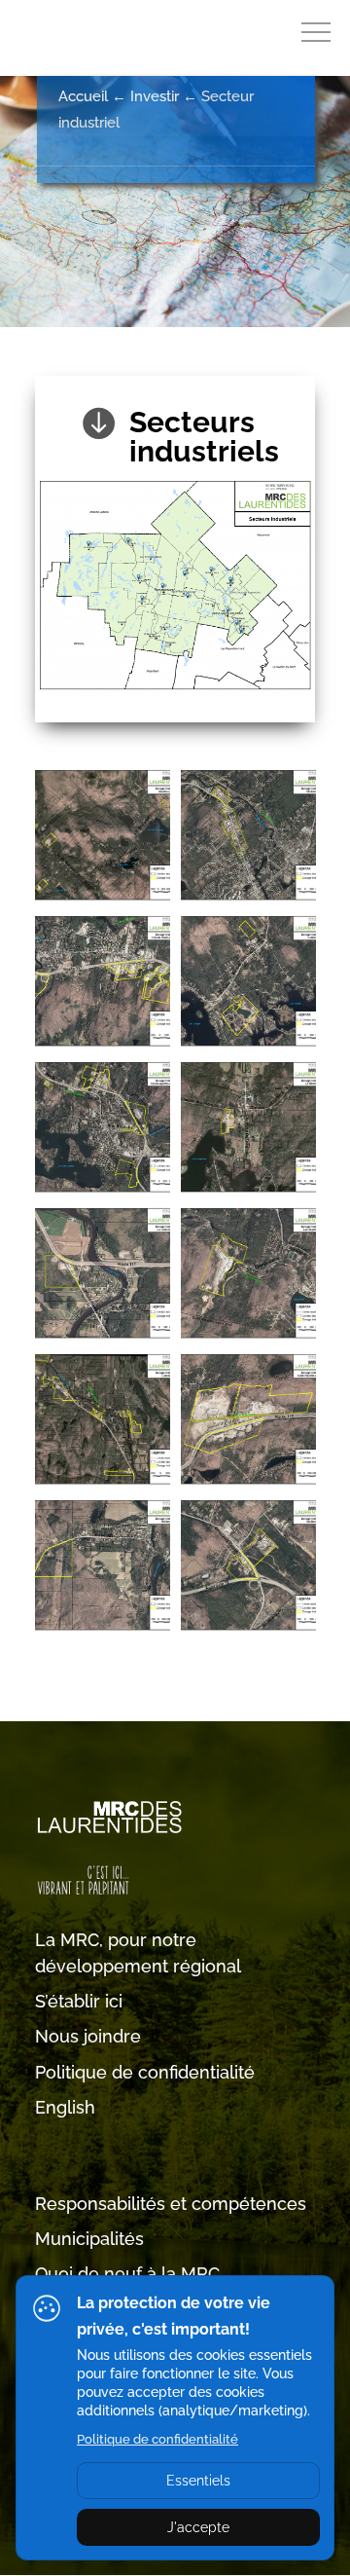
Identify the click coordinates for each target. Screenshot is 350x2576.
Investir (155, 96)
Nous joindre (88, 2036)
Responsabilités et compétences (171, 2204)
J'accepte (198, 2527)
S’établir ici (79, 2001)
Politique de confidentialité (145, 2072)
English (65, 2107)
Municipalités (89, 2239)
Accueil (83, 96)
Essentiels (198, 2481)
